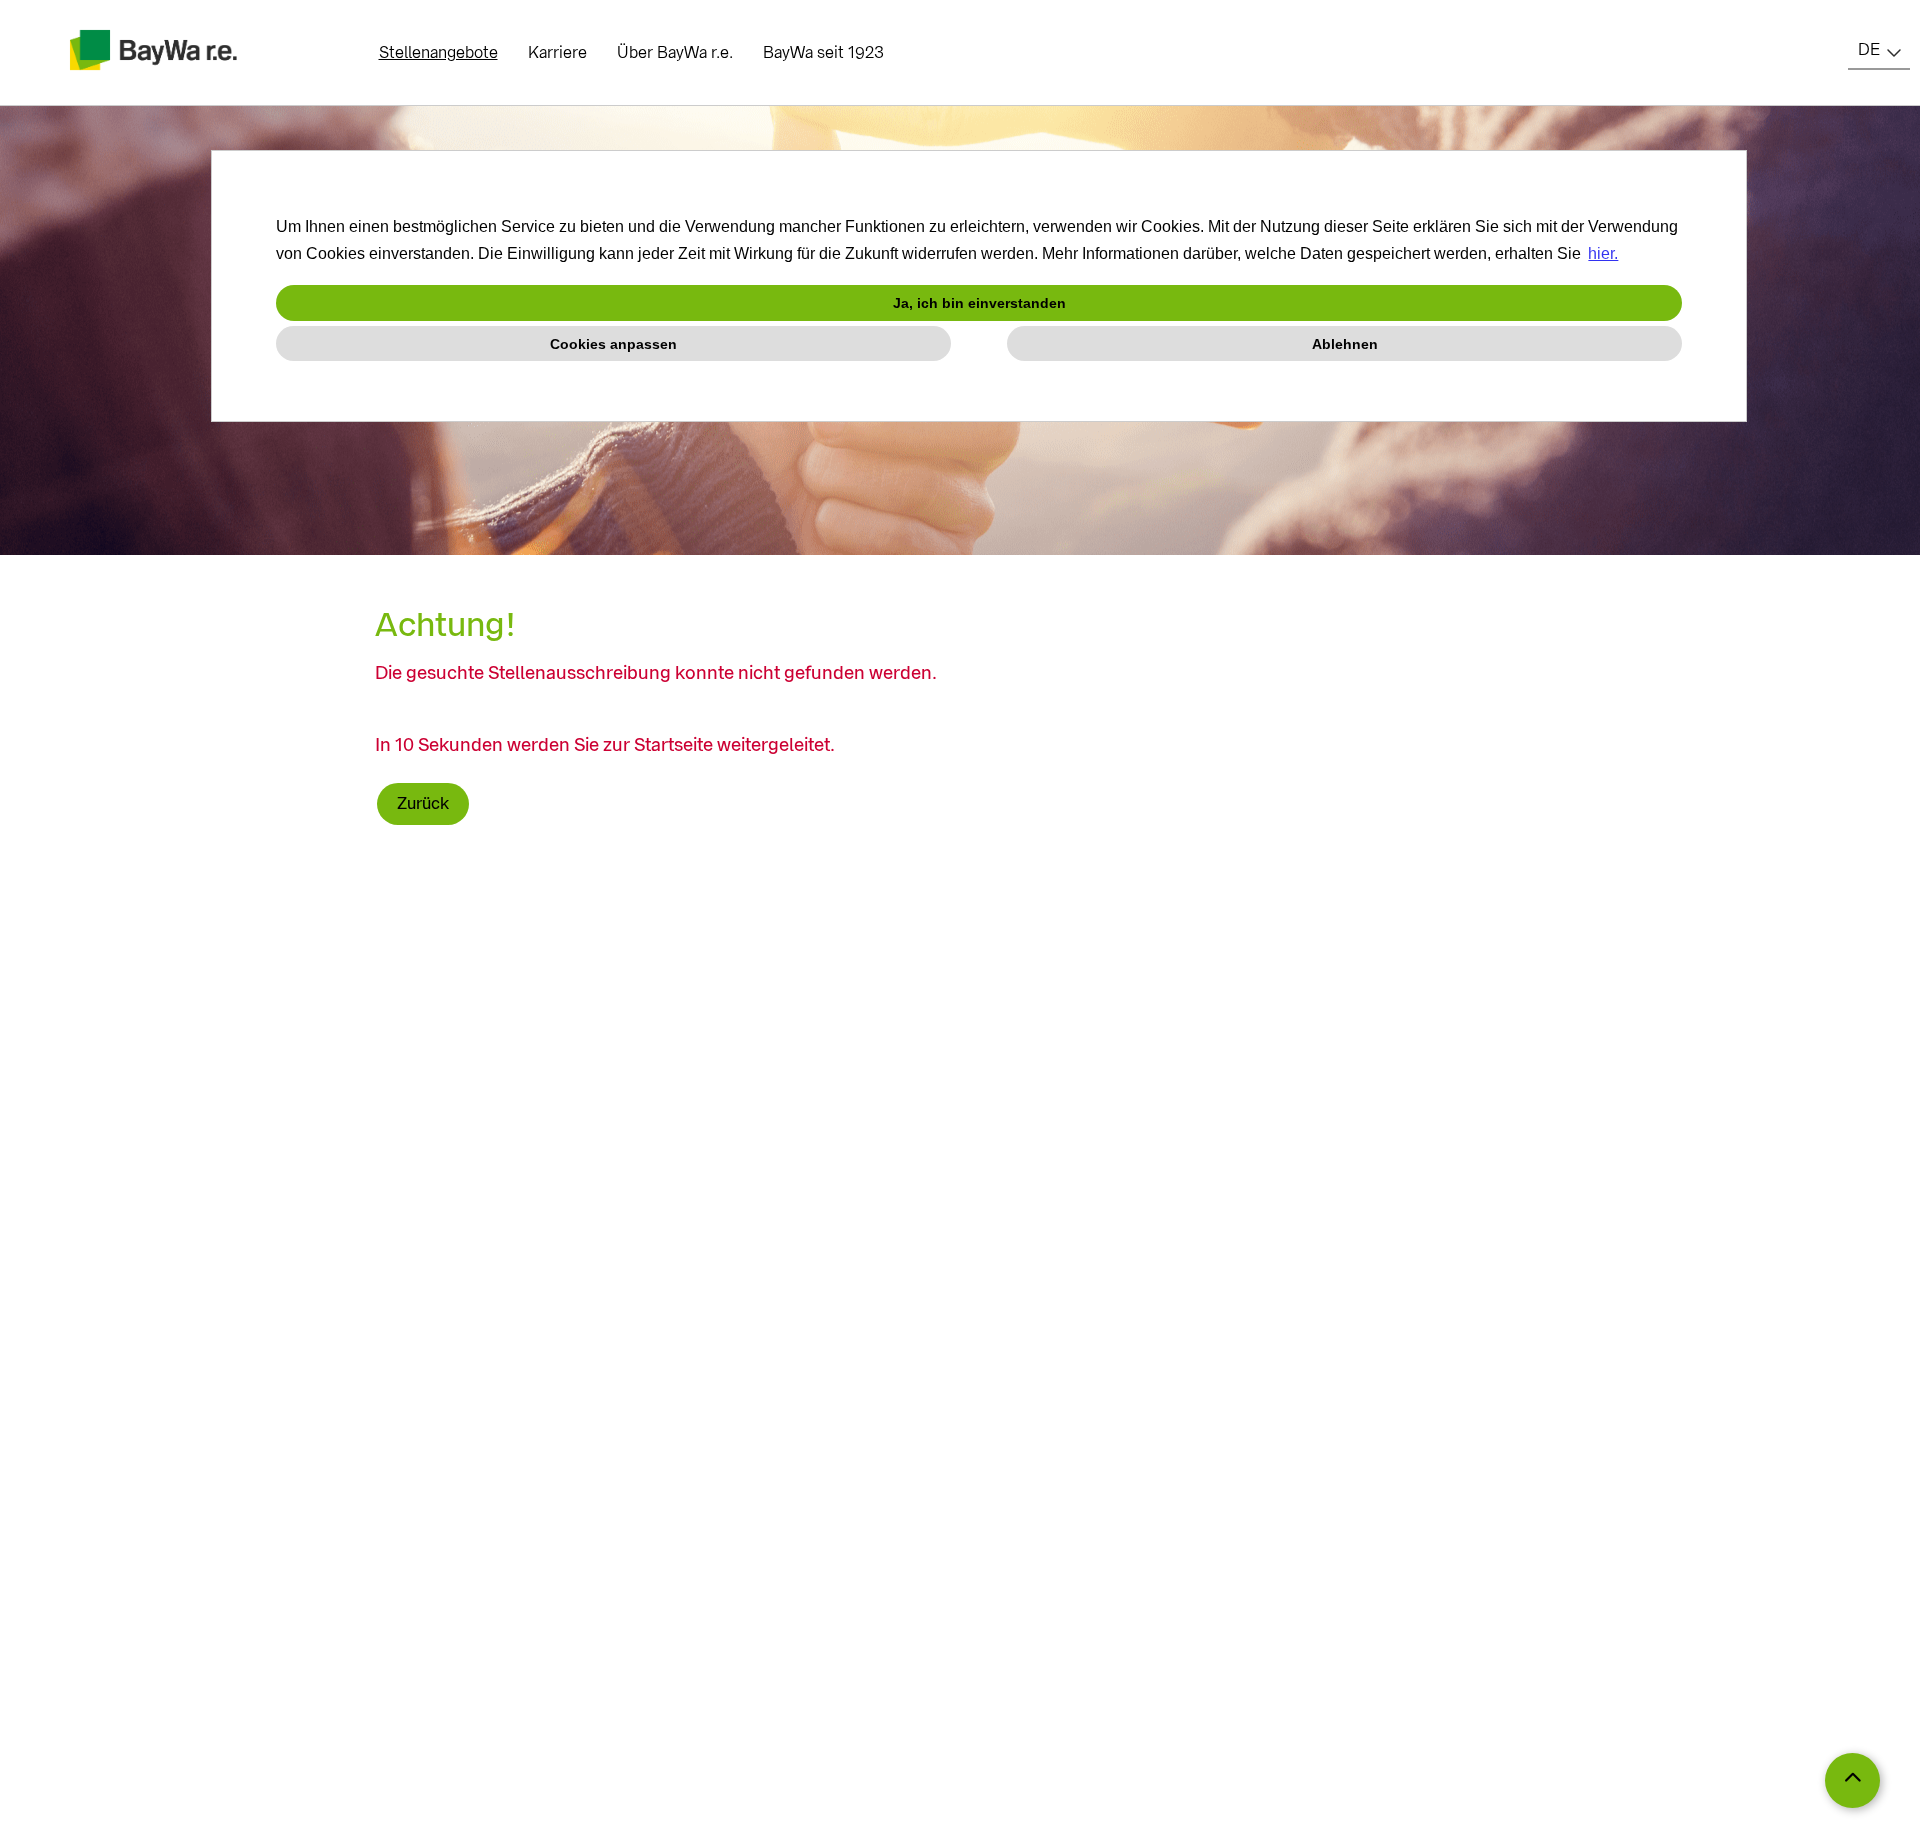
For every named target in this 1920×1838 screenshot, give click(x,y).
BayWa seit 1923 (823, 52)
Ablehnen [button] (1345, 344)
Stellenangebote (438, 52)
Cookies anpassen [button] (613, 344)
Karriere (557, 52)
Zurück (423, 803)
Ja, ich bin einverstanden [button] (979, 303)
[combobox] (1879, 50)
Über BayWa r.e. (675, 52)
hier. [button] (1603, 253)
